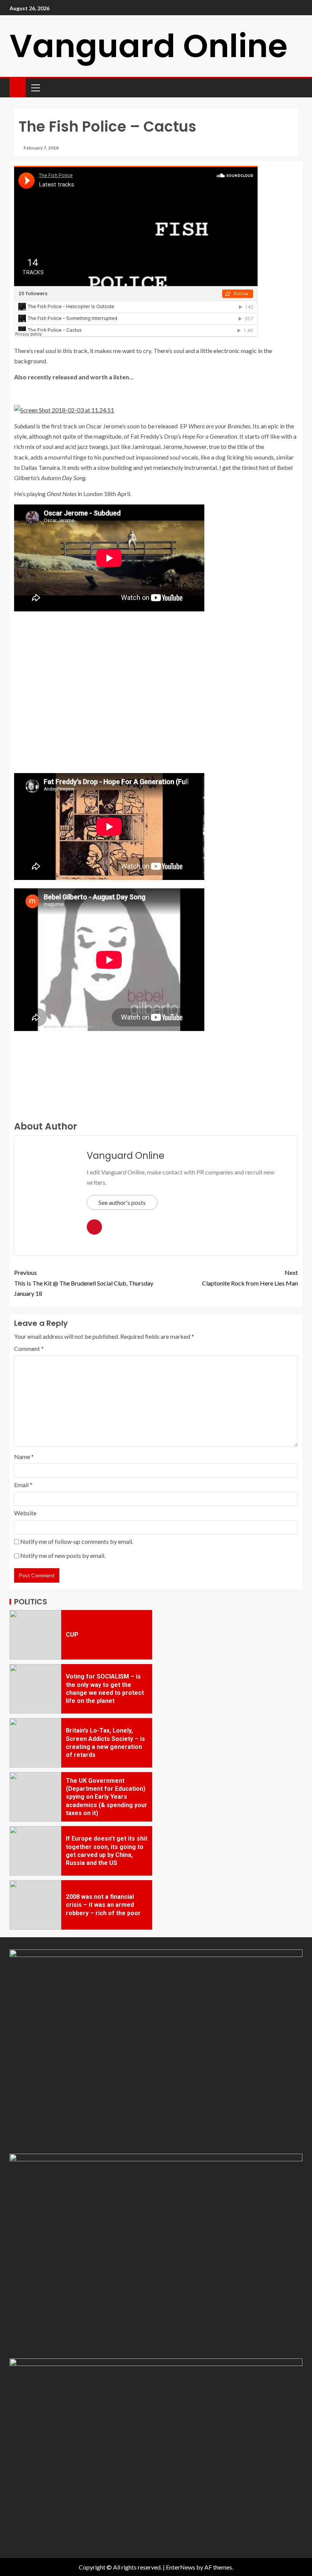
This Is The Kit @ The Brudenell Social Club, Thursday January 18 (84, 1283)
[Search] (296, 88)
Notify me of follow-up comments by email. (77, 1541)
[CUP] (35, 1635)
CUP (72, 1635)
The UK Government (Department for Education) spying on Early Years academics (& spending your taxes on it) (107, 1797)
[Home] (18, 87)
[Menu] (35, 88)
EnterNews (181, 2567)
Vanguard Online (149, 46)
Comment (29, 1348)
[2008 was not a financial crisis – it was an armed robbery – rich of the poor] (35, 1905)
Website (25, 1513)
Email (23, 1485)
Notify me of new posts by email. (63, 1555)
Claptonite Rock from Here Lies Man (250, 1278)
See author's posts (122, 1202)
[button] (35, 88)
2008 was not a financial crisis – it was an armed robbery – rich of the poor (103, 1905)
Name (24, 1457)
